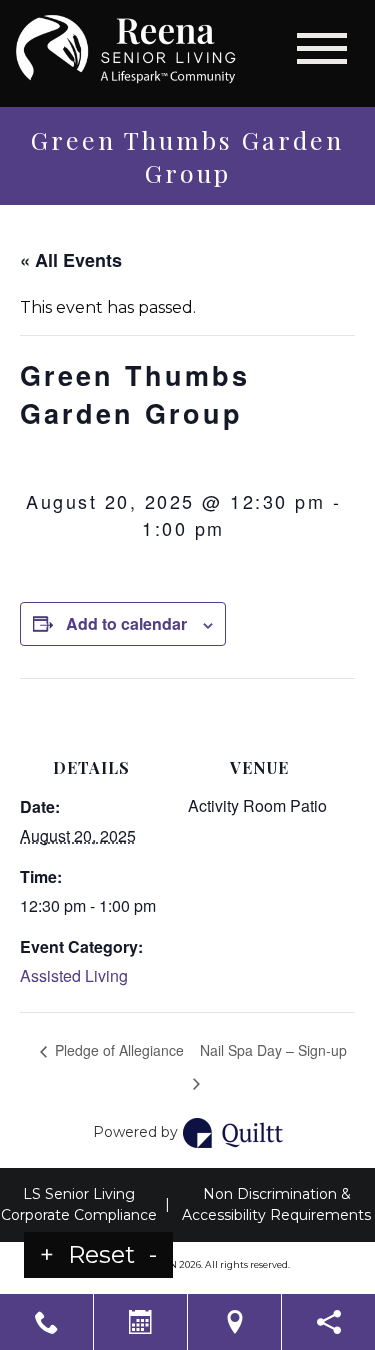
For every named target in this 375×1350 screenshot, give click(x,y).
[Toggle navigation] (322, 48)
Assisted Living (74, 975)
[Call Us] (46, 1322)
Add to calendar (126, 623)
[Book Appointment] (140, 1322)
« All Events (71, 260)
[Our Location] (234, 1322)
